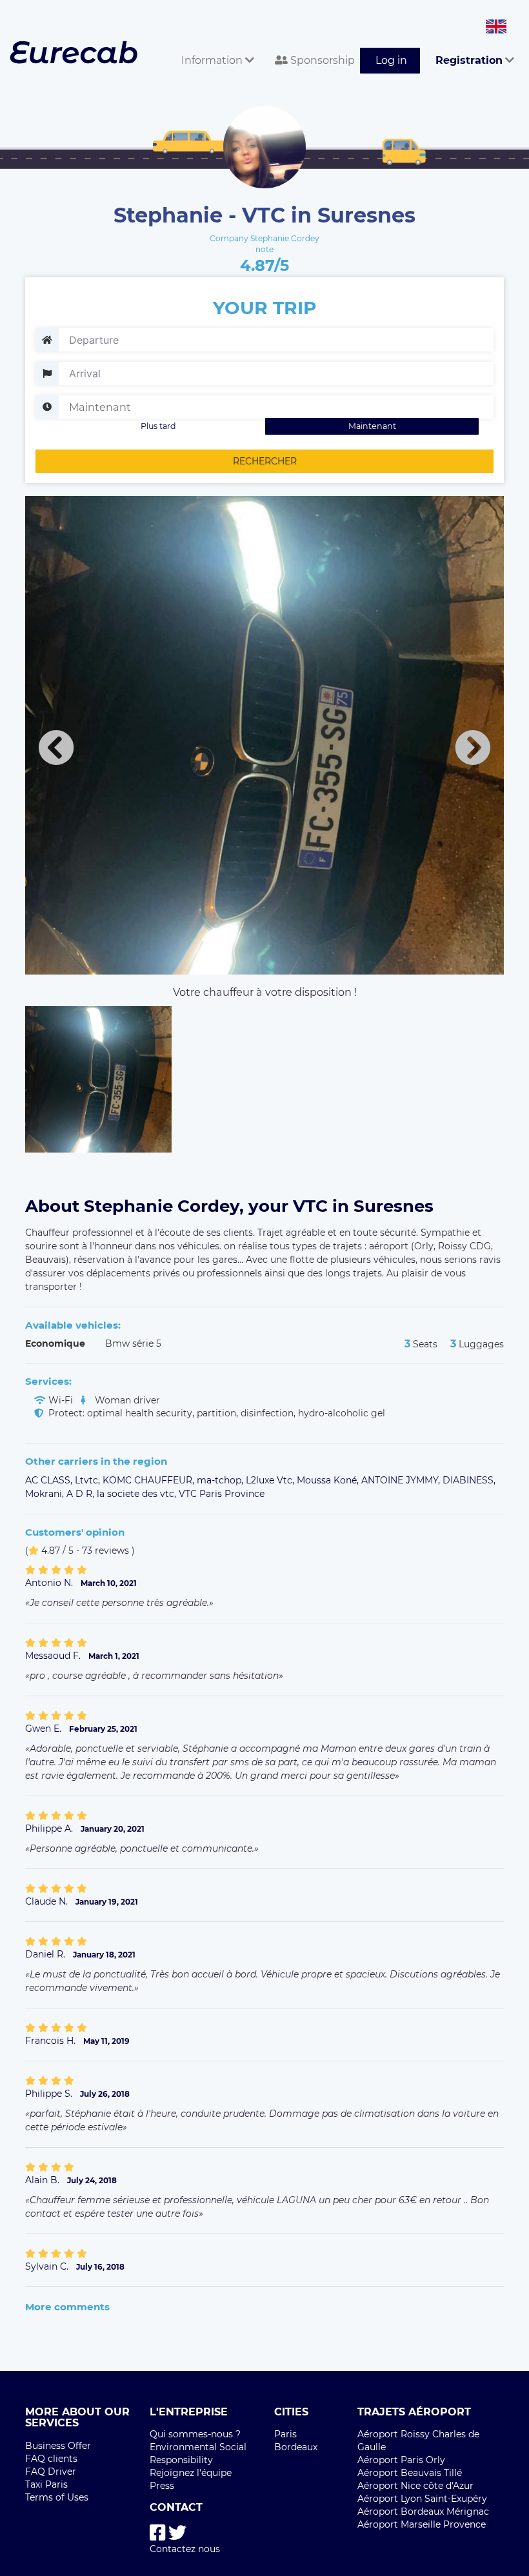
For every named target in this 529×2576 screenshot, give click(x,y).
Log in (391, 60)
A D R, (82, 1494)
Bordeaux (296, 2447)
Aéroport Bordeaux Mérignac (423, 2512)
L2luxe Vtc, (271, 1480)
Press (162, 2486)
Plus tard (158, 426)
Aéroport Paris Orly (401, 2460)
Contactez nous (185, 2549)
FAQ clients (51, 2459)
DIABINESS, (469, 1480)
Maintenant (372, 426)
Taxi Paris (46, 2484)
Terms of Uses (57, 2497)
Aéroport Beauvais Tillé (410, 2473)
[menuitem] (213, 46)
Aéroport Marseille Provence (422, 2524)
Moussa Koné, (329, 1480)
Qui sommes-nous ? (195, 2434)
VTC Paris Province (222, 1494)
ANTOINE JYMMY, (402, 1480)
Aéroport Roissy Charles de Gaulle (418, 2441)
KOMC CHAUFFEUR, (150, 1480)
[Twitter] (177, 2533)
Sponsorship (321, 60)
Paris (285, 2434)
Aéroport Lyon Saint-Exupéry (422, 2499)
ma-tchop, (221, 1480)
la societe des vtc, (138, 1494)
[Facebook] (158, 2533)
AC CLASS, (50, 1480)
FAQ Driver (51, 2472)
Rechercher (265, 461)
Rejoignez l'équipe (191, 2473)
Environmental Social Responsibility (198, 2453)
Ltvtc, (89, 1480)
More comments (67, 2307)
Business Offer (58, 2446)
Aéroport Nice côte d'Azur (415, 2486)
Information (213, 60)
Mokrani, (46, 1494)
